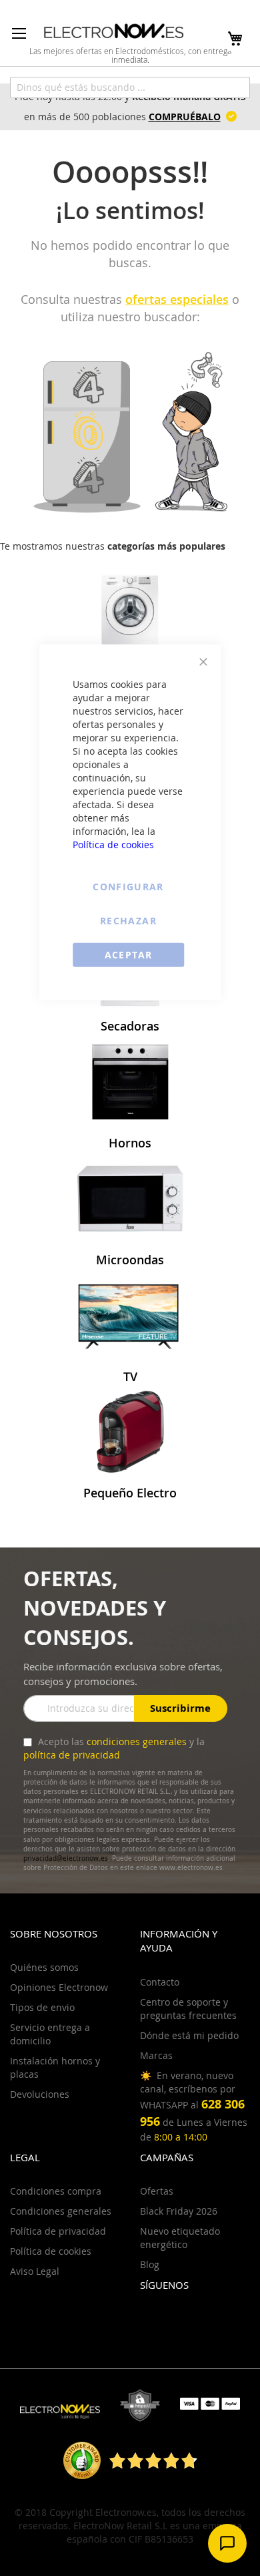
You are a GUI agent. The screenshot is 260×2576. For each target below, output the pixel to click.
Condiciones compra (56, 2191)
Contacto (160, 1982)
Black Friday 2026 (179, 2211)
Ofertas (157, 2191)
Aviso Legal (35, 2271)
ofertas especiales (177, 299)
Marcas (156, 2055)
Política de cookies (113, 844)
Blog (150, 2264)
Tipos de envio (42, 2007)
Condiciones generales (61, 2211)
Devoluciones (40, 2094)
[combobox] (130, 87)
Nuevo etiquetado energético (180, 2238)
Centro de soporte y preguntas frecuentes (188, 2009)
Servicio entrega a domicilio (50, 2034)
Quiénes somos (44, 1967)
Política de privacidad (58, 2231)
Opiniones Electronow (59, 1987)
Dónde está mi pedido (189, 2035)
